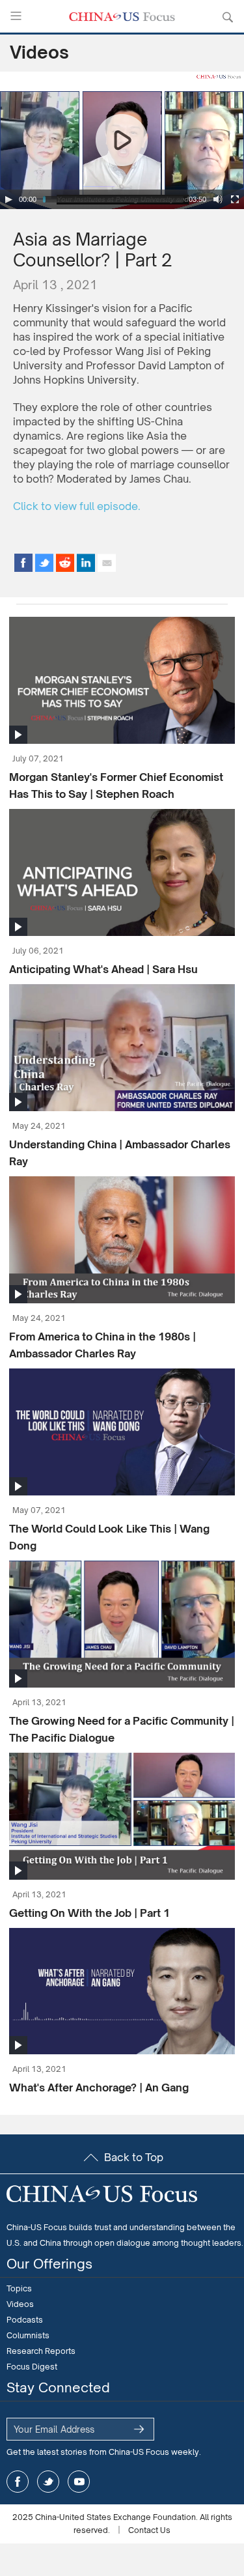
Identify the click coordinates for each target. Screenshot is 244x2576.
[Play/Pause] (8, 199)
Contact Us (149, 2530)
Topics (19, 2288)
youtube (79, 2482)
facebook (18, 2482)
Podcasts (25, 2320)
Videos (39, 52)
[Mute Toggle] (218, 199)
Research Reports (41, 2351)
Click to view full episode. (77, 506)
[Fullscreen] (235, 199)
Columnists (28, 2335)
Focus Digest (32, 2367)
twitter (48, 2482)
